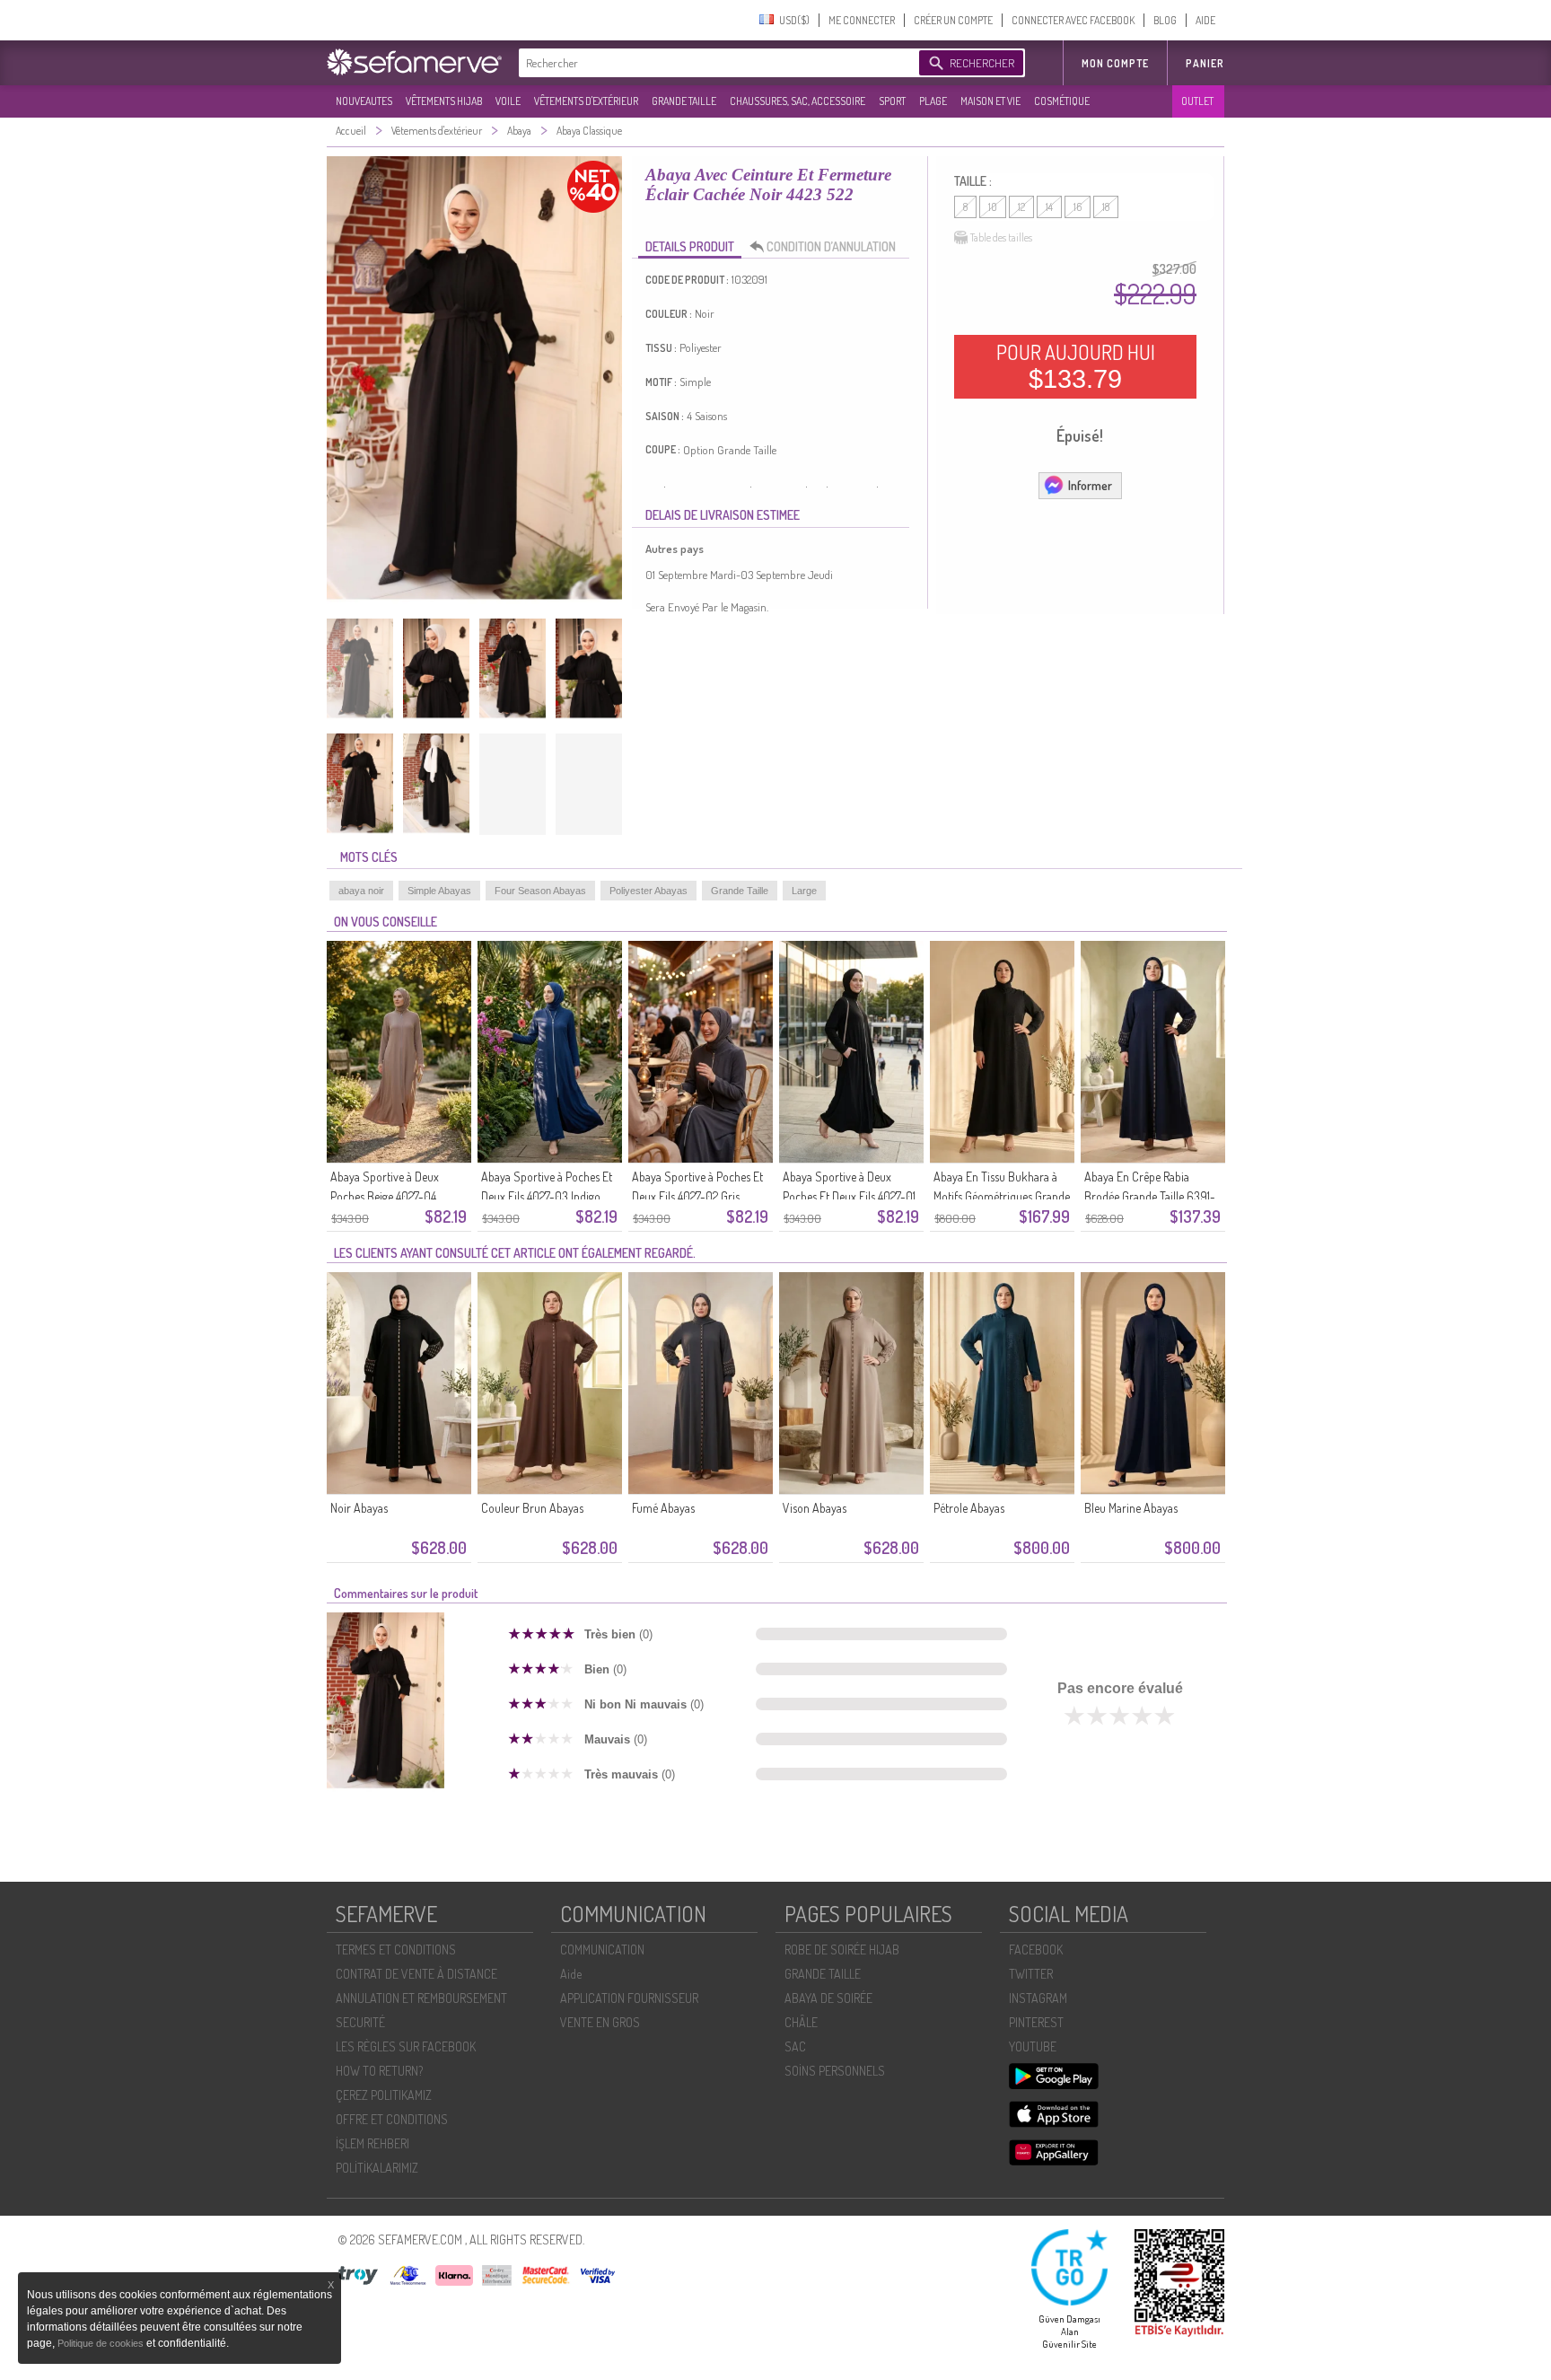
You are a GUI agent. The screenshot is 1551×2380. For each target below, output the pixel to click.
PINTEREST (1036, 2022)
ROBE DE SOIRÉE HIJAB (842, 1950)
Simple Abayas (439, 891)
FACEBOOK (1036, 1950)
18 (1106, 207)
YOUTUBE (1033, 2046)
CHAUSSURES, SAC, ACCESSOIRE (797, 101)
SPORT (892, 101)
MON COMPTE (1115, 63)
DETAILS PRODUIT (690, 246)
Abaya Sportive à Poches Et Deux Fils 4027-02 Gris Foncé (697, 1196)
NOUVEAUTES (364, 101)
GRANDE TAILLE (684, 101)
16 (1078, 207)
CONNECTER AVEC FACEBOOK (1073, 20)
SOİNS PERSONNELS (835, 2071)
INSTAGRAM (1038, 1998)
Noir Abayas (359, 1508)
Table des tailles (1001, 237)
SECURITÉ (360, 2022)
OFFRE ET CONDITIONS (392, 2119)
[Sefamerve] (418, 62)
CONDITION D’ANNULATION (831, 246)
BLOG (1165, 20)
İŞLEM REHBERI (372, 2143)
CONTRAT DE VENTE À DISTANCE (416, 1974)
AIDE (1205, 20)
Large (804, 891)
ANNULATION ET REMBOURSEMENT (421, 1998)
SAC (795, 2046)
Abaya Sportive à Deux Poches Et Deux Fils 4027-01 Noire (849, 1196)
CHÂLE (801, 2022)
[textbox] (714, 63)
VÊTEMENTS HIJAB (444, 101)
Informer (1090, 485)
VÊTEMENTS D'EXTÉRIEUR (586, 101)
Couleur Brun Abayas (532, 1508)
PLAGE (933, 101)
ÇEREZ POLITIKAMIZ (384, 2095)
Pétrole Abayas (969, 1508)
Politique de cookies (102, 2343)
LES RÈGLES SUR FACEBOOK (406, 2046)
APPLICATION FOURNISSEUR (629, 1998)
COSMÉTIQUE (1062, 101)
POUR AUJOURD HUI (1076, 366)
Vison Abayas (815, 1508)
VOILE (508, 101)
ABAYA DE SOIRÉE (828, 1998)
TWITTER (1031, 1974)
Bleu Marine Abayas (1131, 1508)
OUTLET (1197, 101)
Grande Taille (740, 891)
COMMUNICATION (602, 1950)
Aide (571, 1974)
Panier (1205, 63)
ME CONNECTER (862, 20)
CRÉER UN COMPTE (953, 20)
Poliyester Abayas (648, 891)
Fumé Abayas (663, 1508)
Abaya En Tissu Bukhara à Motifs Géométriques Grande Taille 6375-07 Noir (1002, 1196)
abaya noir (361, 891)
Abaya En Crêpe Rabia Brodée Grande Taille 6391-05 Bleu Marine (1150, 1196)
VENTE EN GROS (600, 2022)
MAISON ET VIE (990, 101)
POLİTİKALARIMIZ (377, 2168)
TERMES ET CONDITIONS (396, 1950)
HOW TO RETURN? (379, 2071)
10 (993, 207)
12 (1021, 207)
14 (1049, 207)
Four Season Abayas (540, 891)
